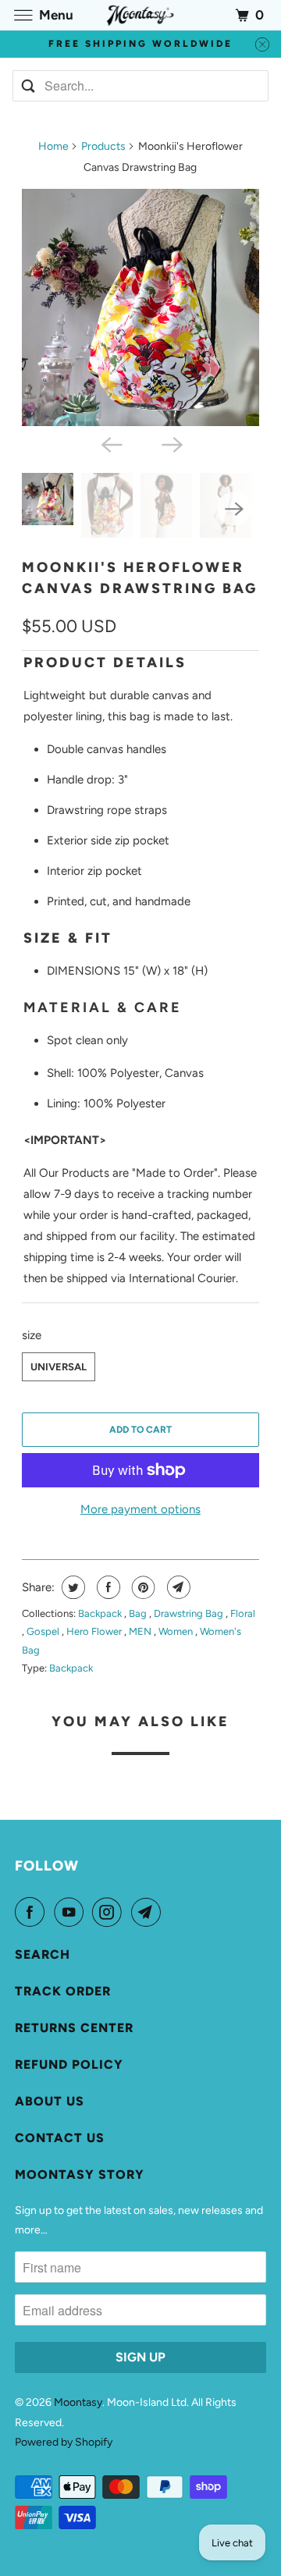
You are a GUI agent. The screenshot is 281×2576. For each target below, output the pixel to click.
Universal (59, 1367)
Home (53, 146)
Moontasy (78, 2402)
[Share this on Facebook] (107, 1587)
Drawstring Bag (190, 1613)
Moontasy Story (80, 2174)
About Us (50, 2101)
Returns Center (74, 2028)
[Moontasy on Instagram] (110, 1912)
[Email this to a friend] (177, 1587)
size (32, 1335)
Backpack (101, 1613)
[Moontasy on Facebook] (33, 1912)
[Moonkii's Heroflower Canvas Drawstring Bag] (141, 308)
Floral (243, 1613)
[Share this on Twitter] (71, 1587)
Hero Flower (95, 1631)
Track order (63, 1991)
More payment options (140, 1509)
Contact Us (60, 2138)
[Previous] (110, 443)
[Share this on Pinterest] (142, 1587)
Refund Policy (69, 2064)
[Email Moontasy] (149, 1912)
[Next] (171, 443)
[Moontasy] (140, 15)
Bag (139, 1613)
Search (43, 1954)
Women (177, 1631)
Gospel (44, 1631)
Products (103, 146)
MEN (141, 1631)
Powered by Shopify (64, 2442)
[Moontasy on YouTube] (72, 1912)
